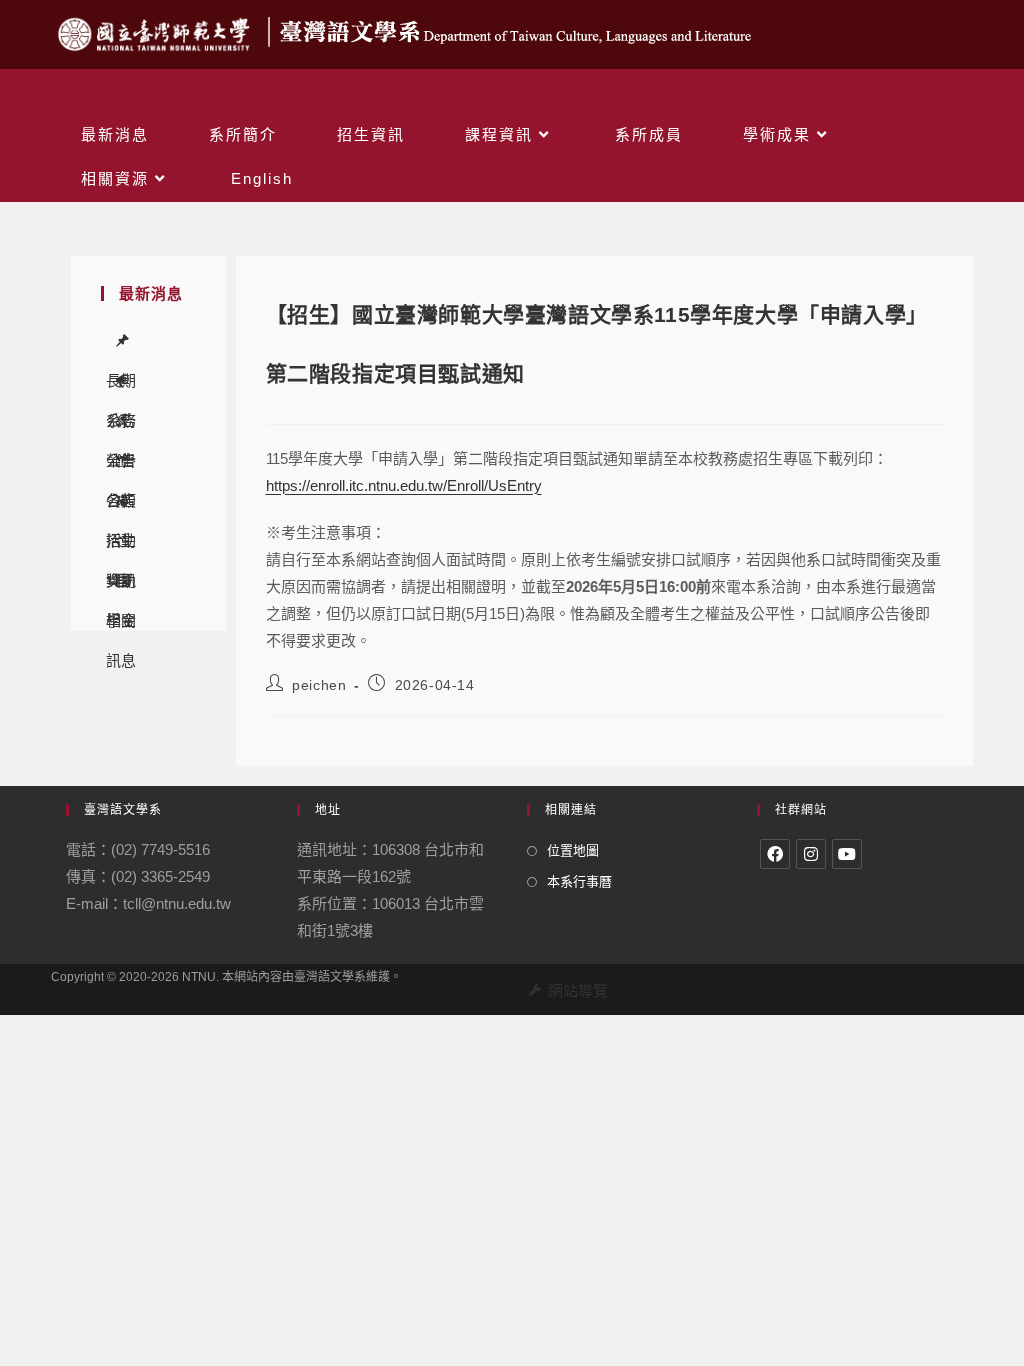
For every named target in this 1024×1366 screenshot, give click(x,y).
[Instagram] (811, 854)
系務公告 (123, 381)
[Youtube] (847, 854)
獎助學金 (123, 541)
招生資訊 (123, 501)
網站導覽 (578, 990)
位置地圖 (573, 850)
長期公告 (123, 341)
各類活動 (123, 461)
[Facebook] (775, 854)
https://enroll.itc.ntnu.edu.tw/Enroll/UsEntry (404, 485)
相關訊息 (123, 581)
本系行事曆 (579, 881)
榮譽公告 (123, 421)
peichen (319, 685)
